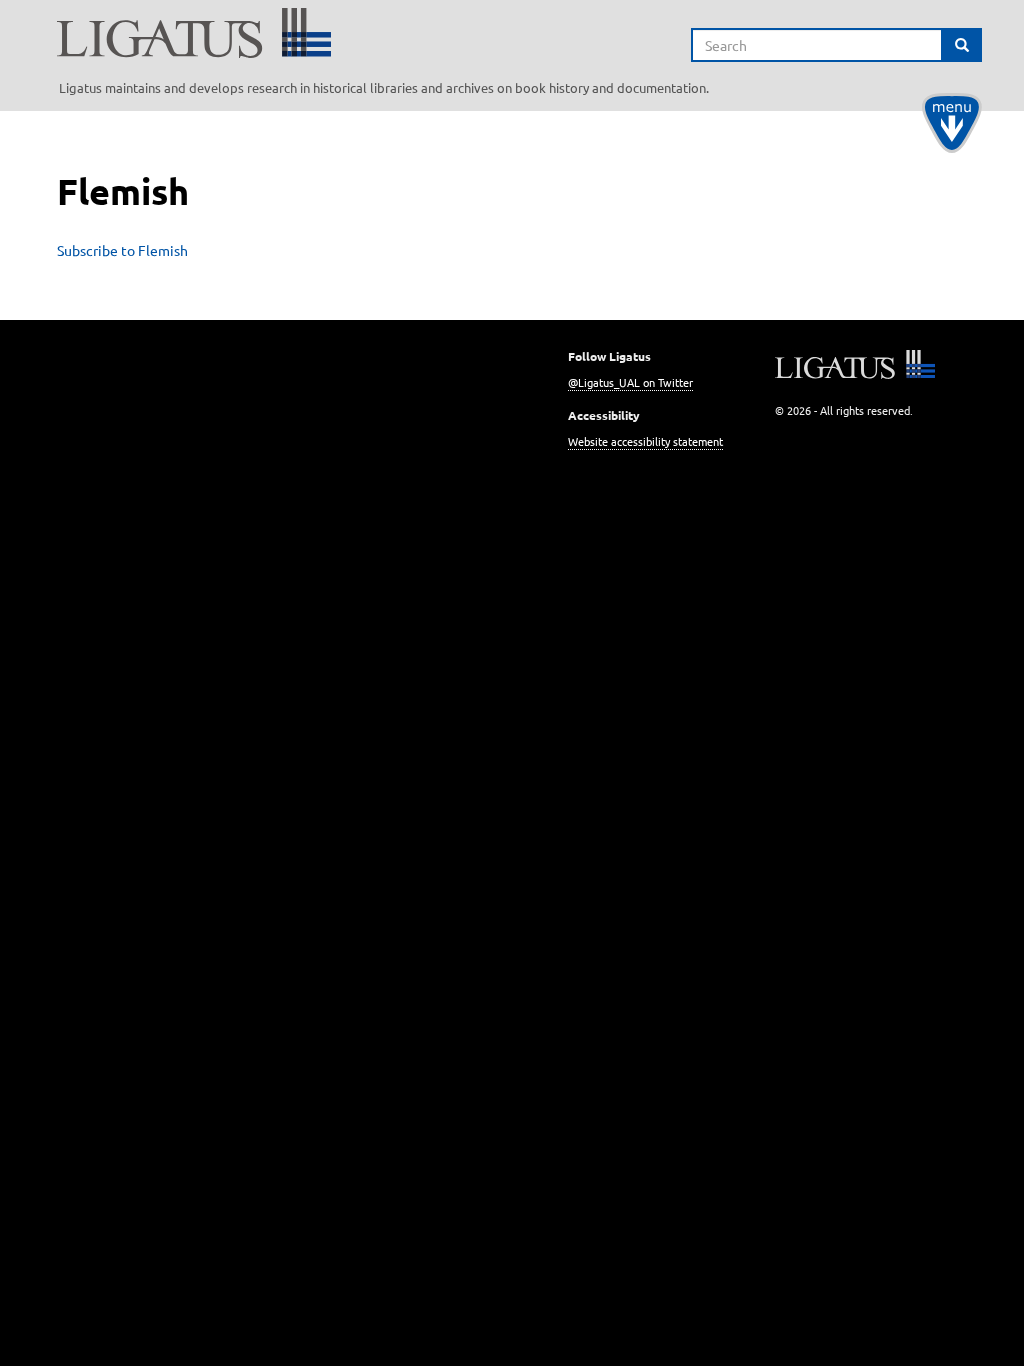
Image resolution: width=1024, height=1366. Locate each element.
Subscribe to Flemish (122, 250)
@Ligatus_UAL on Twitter (630, 382)
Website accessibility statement (645, 441)
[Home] (391, 33)
